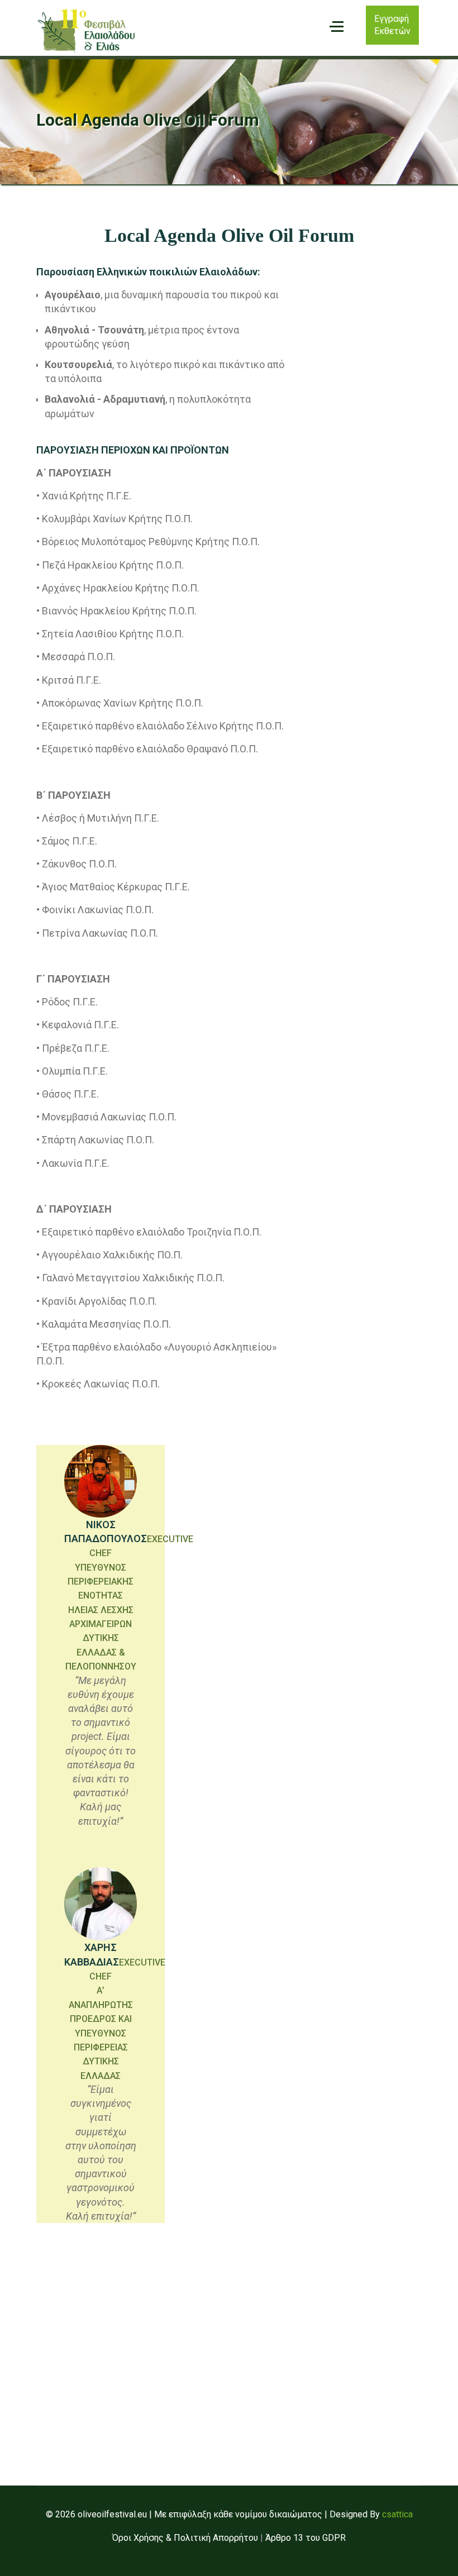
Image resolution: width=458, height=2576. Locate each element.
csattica (397, 2514)
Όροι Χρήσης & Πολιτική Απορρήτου (185, 2538)
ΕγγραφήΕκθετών (392, 25)
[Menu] (337, 27)
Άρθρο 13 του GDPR (306, 2538)
